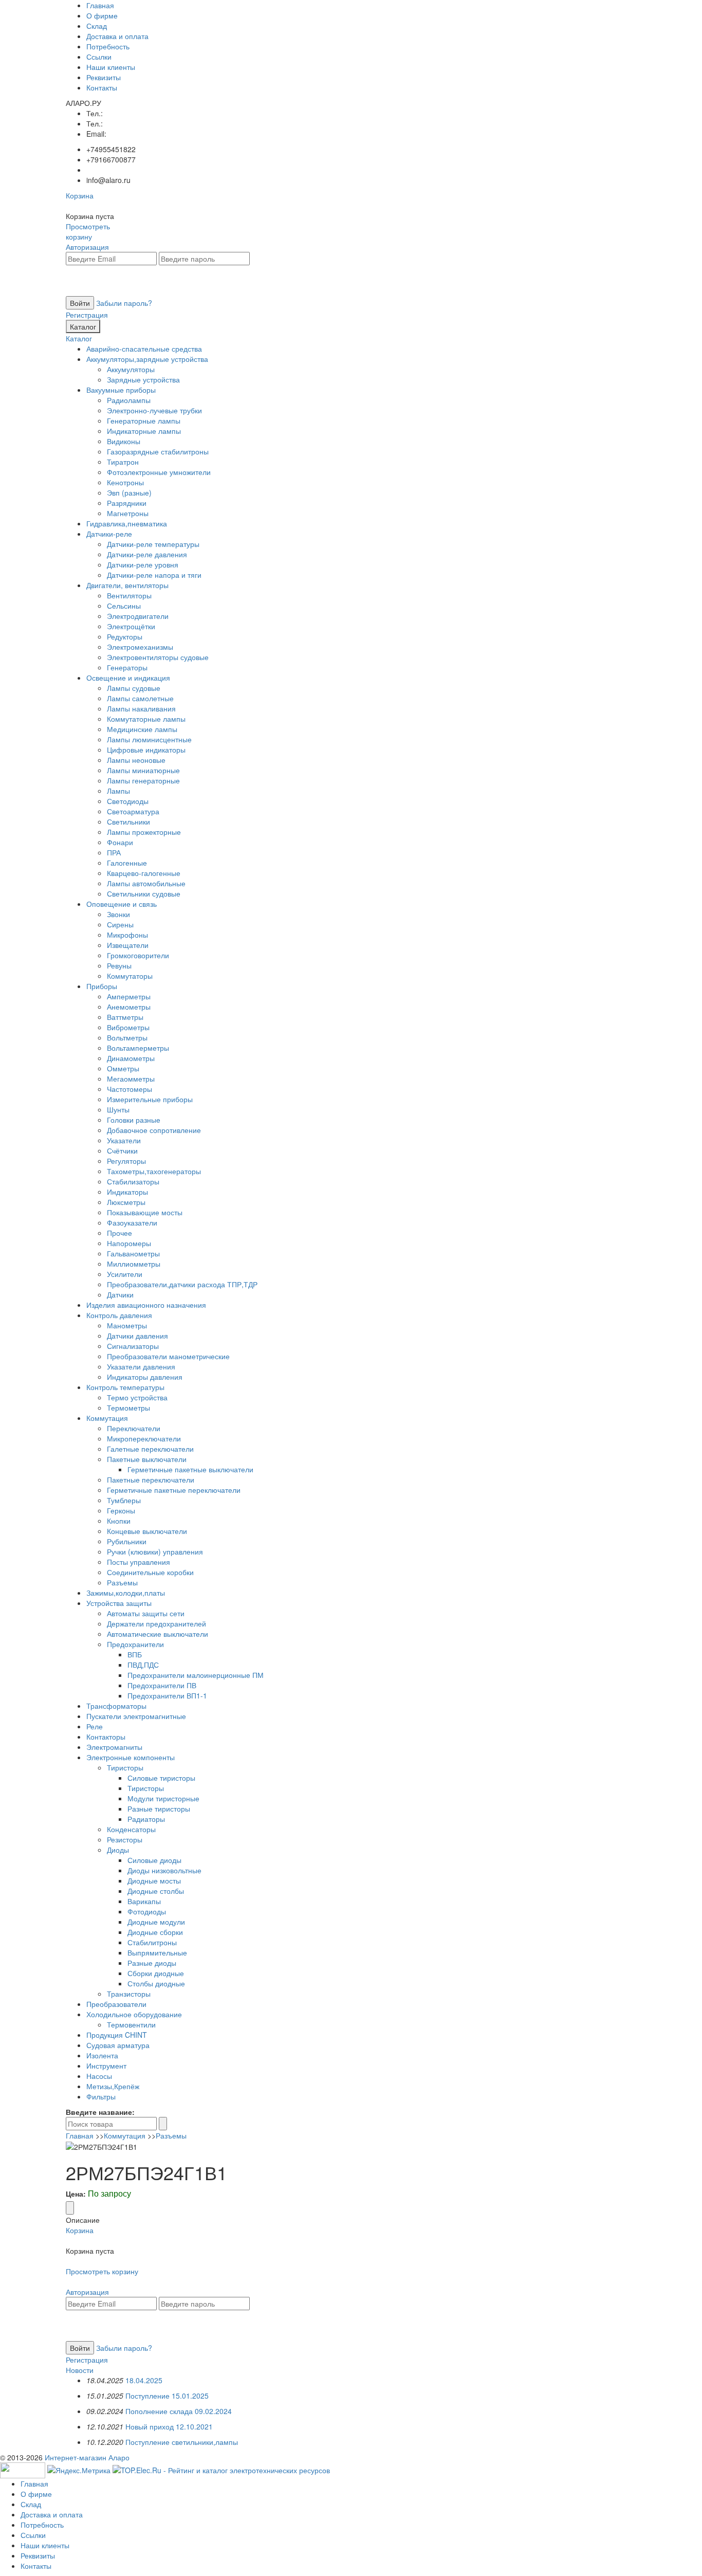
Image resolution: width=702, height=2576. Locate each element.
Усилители (125, 1274)
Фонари (120, 842)
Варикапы (144, 1901)
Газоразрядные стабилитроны (158, 451)
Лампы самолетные (140, 698)
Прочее (119, 1233)
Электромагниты (114, 1747)
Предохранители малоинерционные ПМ (196, 1675)
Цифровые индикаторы (146, 750)
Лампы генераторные (143, 780)
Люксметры (126, 1202)
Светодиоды (128, 801)
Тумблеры (124, 1500)
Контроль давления (119, 1315)
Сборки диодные (156, 1973)
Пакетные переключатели (151, 1479)
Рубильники (127, 1541)
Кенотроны (125, 482)
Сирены (120, 924)
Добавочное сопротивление (154, 1130)
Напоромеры (129, 1243)
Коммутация (107, 1418)
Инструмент (106, 2066)
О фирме (102, 15)
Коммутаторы (130, 976)
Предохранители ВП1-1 (167, 1695)
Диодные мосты (154, 1880)
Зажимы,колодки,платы (126, 1593)
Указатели (124, 1140)
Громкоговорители (138, 955)
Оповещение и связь (122, 904)
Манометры (127, 1325)
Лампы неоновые (136, 760)
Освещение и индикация (128, 678)
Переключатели (134, 1428)
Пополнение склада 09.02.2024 (179, 2411)
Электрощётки (131, 626)
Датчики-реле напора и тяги (154, 575)
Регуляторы (126, 1161)
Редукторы (125, 636)
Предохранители (135, 1644)
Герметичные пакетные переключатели (174, 1490)
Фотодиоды (147, 1911)
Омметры (123, 1068)
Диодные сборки (155, 1932)
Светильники (128, 821)
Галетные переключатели (150, 1449)
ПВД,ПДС (143, 1665)
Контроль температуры (125, 1387)
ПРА (114, 852)
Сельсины (124, 606)
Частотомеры (130, 1089)
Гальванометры (133, 1253)
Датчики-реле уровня (143, 564)
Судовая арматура (118, 2045)
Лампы (118, 791)
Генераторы (127, 667)
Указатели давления (141, 1366)
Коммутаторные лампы (146, 719)
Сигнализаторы (133, 1346)
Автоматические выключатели (158, 1634)
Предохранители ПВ (162, 1685)
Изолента (102, 2055)
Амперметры (129, 996)
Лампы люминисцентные (149, 739)
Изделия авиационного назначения (146, 1305)
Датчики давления (137, 1336)
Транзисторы (129, 1994)
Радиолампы (129, 400)
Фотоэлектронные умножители (159, 472)
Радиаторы (146, 1819)
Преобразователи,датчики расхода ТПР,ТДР (182, 1284)
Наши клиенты (111, 67)
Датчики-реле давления (147, 554)
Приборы (102, 986)
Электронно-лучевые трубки (154, 410)
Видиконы (124, 441)
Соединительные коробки (150, 1572)
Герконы (121, 1510)
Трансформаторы (116, 1706)
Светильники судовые (144, 893)
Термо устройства (137, 1397)
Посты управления (138, 1562)
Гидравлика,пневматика (127, 523)
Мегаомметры (131, 1079)
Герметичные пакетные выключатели (190, 1469)
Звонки (118, 914)
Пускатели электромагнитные (136, 1716)
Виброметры (128, 1027)
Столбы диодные (156, 1983)
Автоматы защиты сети (146, 1613)
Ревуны (119, 965)
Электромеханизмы (140, 647)
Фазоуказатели (132, 1222)
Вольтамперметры (138, 1048)
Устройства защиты (119, 1603)
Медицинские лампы (142, 729)
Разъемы (122, 1582)
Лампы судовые (134, 688)
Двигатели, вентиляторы (127, 585)
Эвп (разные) (129, 492)
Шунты (118, 1109)
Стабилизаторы (133, 1181)
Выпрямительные (157, 1952)
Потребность (108, 46)
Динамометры (131, 1058)
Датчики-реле (109, 534)
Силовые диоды (154, 1860)
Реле (95, 1726)
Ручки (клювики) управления (155, 1551)
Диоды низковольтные (164, 1870)
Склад (97, 26)
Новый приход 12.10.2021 (169, 2426)
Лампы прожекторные (144, 832)
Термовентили (131, 2024)
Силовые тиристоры (161, 1778)
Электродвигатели (138, 616)
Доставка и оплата (117, 36)
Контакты (102, 87)
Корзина (80, 195)
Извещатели (128, 945)
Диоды (118, 1850)
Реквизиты (104, 77)
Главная (100, 5)
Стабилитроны (152, 1942)
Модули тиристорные (163, 1798)
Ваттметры (125, 1017)
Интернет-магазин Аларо (87, 2457)
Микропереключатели (144, 1438)
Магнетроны (128, 513)
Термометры (128, 1408)
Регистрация (87, 315)
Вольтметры (127, 1037)
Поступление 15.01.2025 (167, 2396)
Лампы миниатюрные (143, 770)
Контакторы (106, 1737)
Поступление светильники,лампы (182, 2442)
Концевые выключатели (147, 1531)
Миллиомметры (134, 1264)
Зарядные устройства (143, 379)
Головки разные (134, 1120)
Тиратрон (123, 462)
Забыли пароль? (124, 303)
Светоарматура (133, 811)
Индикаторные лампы (144, 431)
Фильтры (101, 2096)
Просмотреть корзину (88, 231)
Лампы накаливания (141, 708)
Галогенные (127, 863)
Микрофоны (127, 935)
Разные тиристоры (159, 1808)
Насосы (99, 2076)
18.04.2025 (144, 2380)
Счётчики (122, 1150)
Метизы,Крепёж (113, 2086)
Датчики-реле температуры (153, 544)
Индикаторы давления (145, 1377)
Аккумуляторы (131, 369)
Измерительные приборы (150, 1099)
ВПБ (135, 1654)
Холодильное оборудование (134, 2014)
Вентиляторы (129, 595)
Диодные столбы (156, 1891)
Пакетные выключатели (147, 1459)
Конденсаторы (131, 1829)
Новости (80, 2370)
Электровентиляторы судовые (158, 657)
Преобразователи (116, 2004)
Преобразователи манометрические (168, 1356)
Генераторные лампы (144, 421)
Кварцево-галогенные (144, 873)
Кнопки (119, 1521)
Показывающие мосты (145, 1212)
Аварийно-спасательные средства (144, 349)
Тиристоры (125, 1767)
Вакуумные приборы (121, 390)
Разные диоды (152, 1963)
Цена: (76, 2194)
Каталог (83, 326)
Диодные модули (156, 1922)
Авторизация (87, 247)
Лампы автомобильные (146, 883)
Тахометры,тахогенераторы (154, 1171)
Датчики (120, 1294)
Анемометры (129, 1007)
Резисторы (125, 1839)
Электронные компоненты (131, 1757)
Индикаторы (127, 1192)
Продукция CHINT (117, 2035)
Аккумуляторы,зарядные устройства (147, 359)
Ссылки (99, 57)
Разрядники (127, 503)
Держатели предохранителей (156, 1623)
